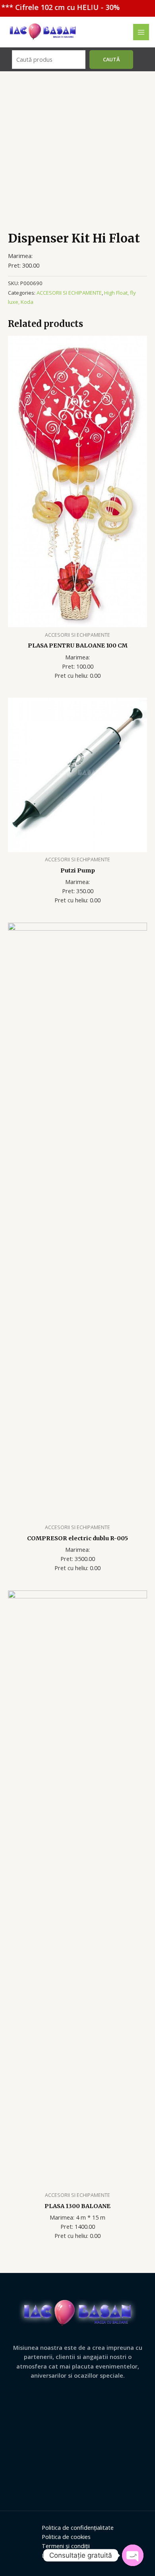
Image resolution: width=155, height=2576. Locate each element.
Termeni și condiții (66, 2546)
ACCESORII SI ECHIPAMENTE (69, 293)
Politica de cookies (66, 2537)
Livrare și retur (61, 2555)
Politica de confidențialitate (78, 2527)
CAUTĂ (111, 59)
